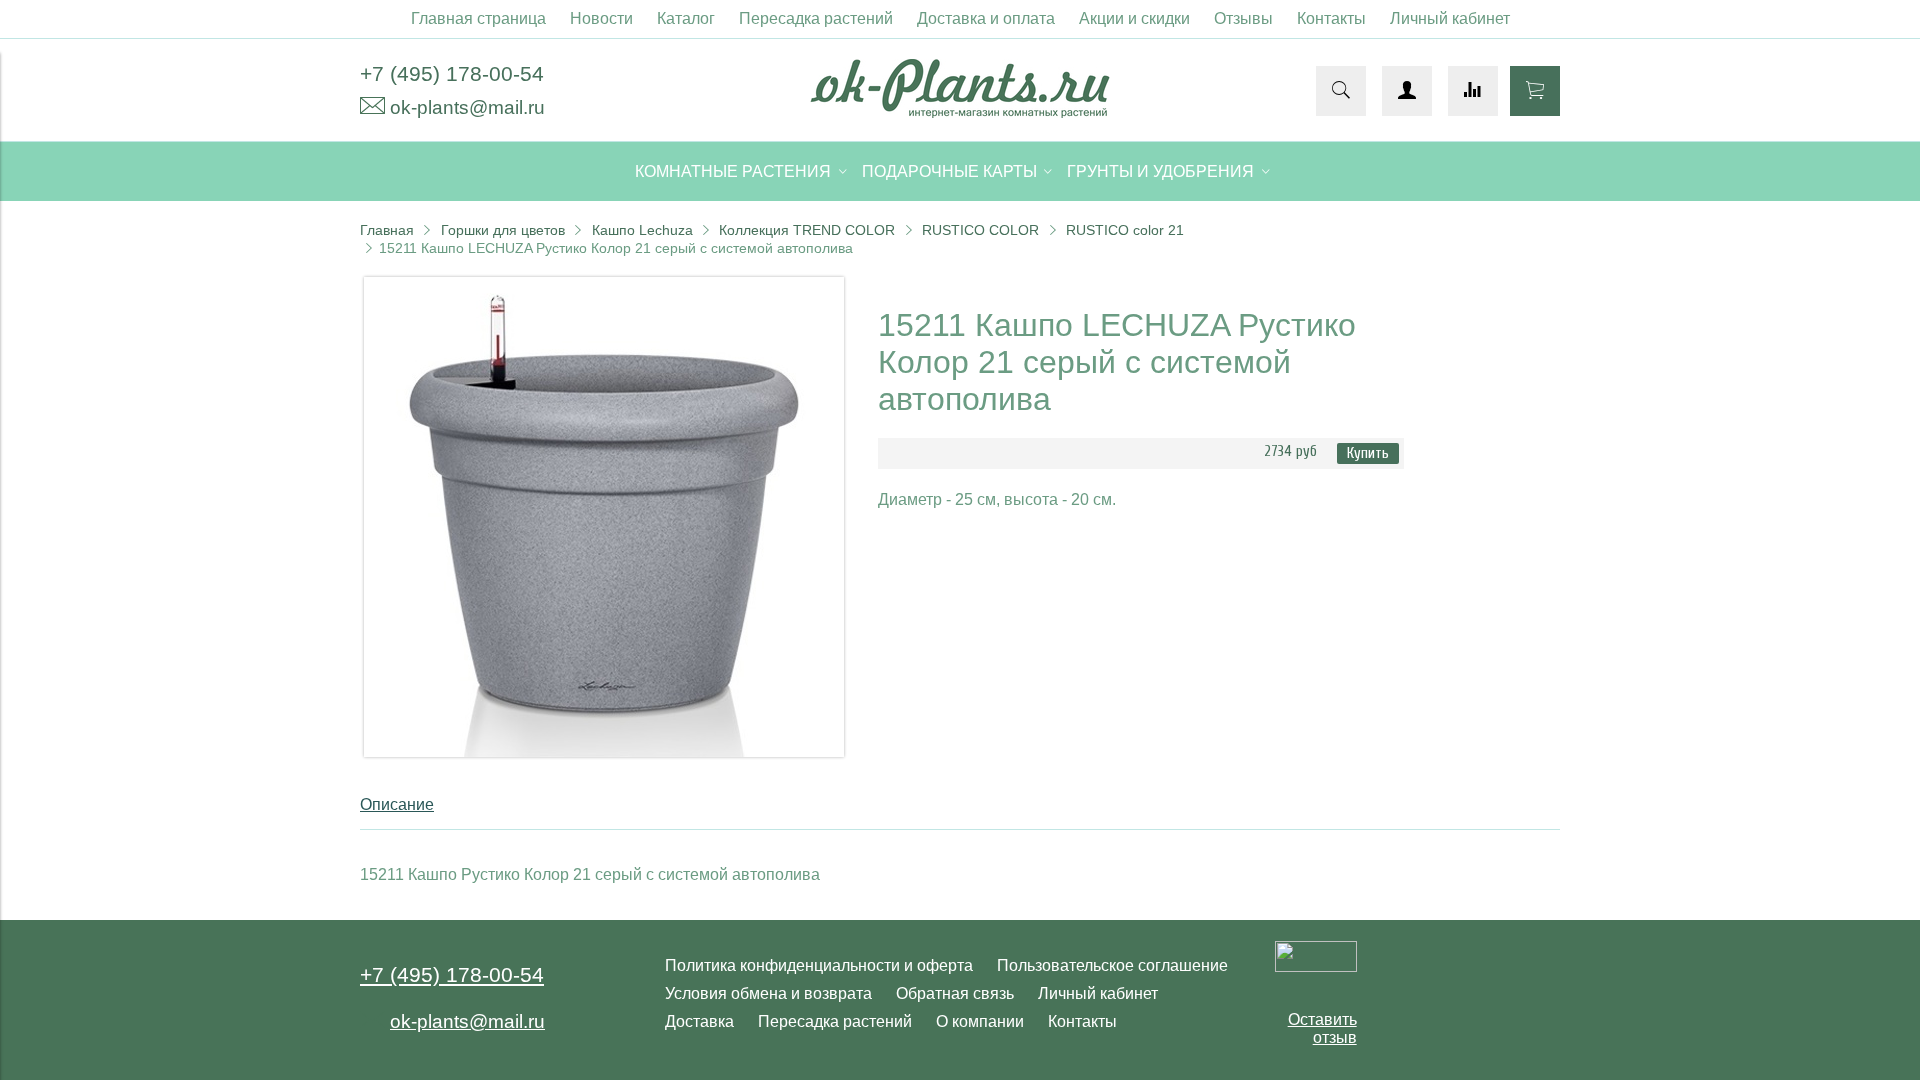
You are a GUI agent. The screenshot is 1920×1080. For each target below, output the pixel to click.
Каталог (686, 18)
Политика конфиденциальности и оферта (819, 965)
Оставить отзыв (1322, 1028)
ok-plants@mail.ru (467, 107)
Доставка (699, 1021)
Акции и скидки (1134, 18)
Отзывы (1243, 18)
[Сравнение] (1473, 91)
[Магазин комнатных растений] (960, 112)
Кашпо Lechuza (642, 230)
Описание (397, 804)
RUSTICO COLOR (980, 230)
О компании (980, 1021)
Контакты (1331, 18)
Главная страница (478, 18)
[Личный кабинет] (1407, 91)
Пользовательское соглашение (1112, 965)
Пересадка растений (816, 18)
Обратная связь (955, 993)
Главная (387, 230)
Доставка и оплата (986, 18)
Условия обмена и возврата (768, 993)
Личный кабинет (1450, 18)
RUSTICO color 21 (1125, 230)
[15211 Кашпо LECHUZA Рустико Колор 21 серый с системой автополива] (604, 751)
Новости (601, 18)
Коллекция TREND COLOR (807, 230)
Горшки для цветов (503, 230)
